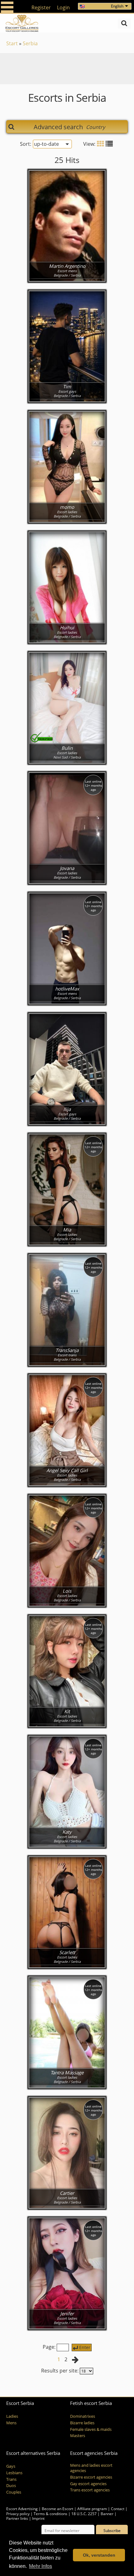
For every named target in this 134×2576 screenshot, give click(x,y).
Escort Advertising (22, 2509)
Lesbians (14, 2473)
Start (12, 43)
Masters (78, 2436)
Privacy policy (18, 2514)
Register (41, 7)
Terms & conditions (50, 2514)
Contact (118, 2509)
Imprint (38, 2518)
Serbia (30, 43)
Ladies (12, 2416)
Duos (11, 2486)
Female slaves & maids (91, 2429)
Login (63, 7)
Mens (11, 2423)
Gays (11, 2466)
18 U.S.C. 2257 (84, 2514)
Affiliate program (92, 2509)
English (117, 6)
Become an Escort (57, 2509)
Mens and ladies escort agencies (91, 2468)
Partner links (17, 2518)
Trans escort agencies (90, 2490)
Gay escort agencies (88, 2484)
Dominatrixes (83, 2416)
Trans (11, 2479)
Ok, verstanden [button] (99, 2555)
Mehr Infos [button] (41, 2566)
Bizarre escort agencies (91, 2477)
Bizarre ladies (82, 2423)
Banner (107, 2514)
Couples (14, 2492)
